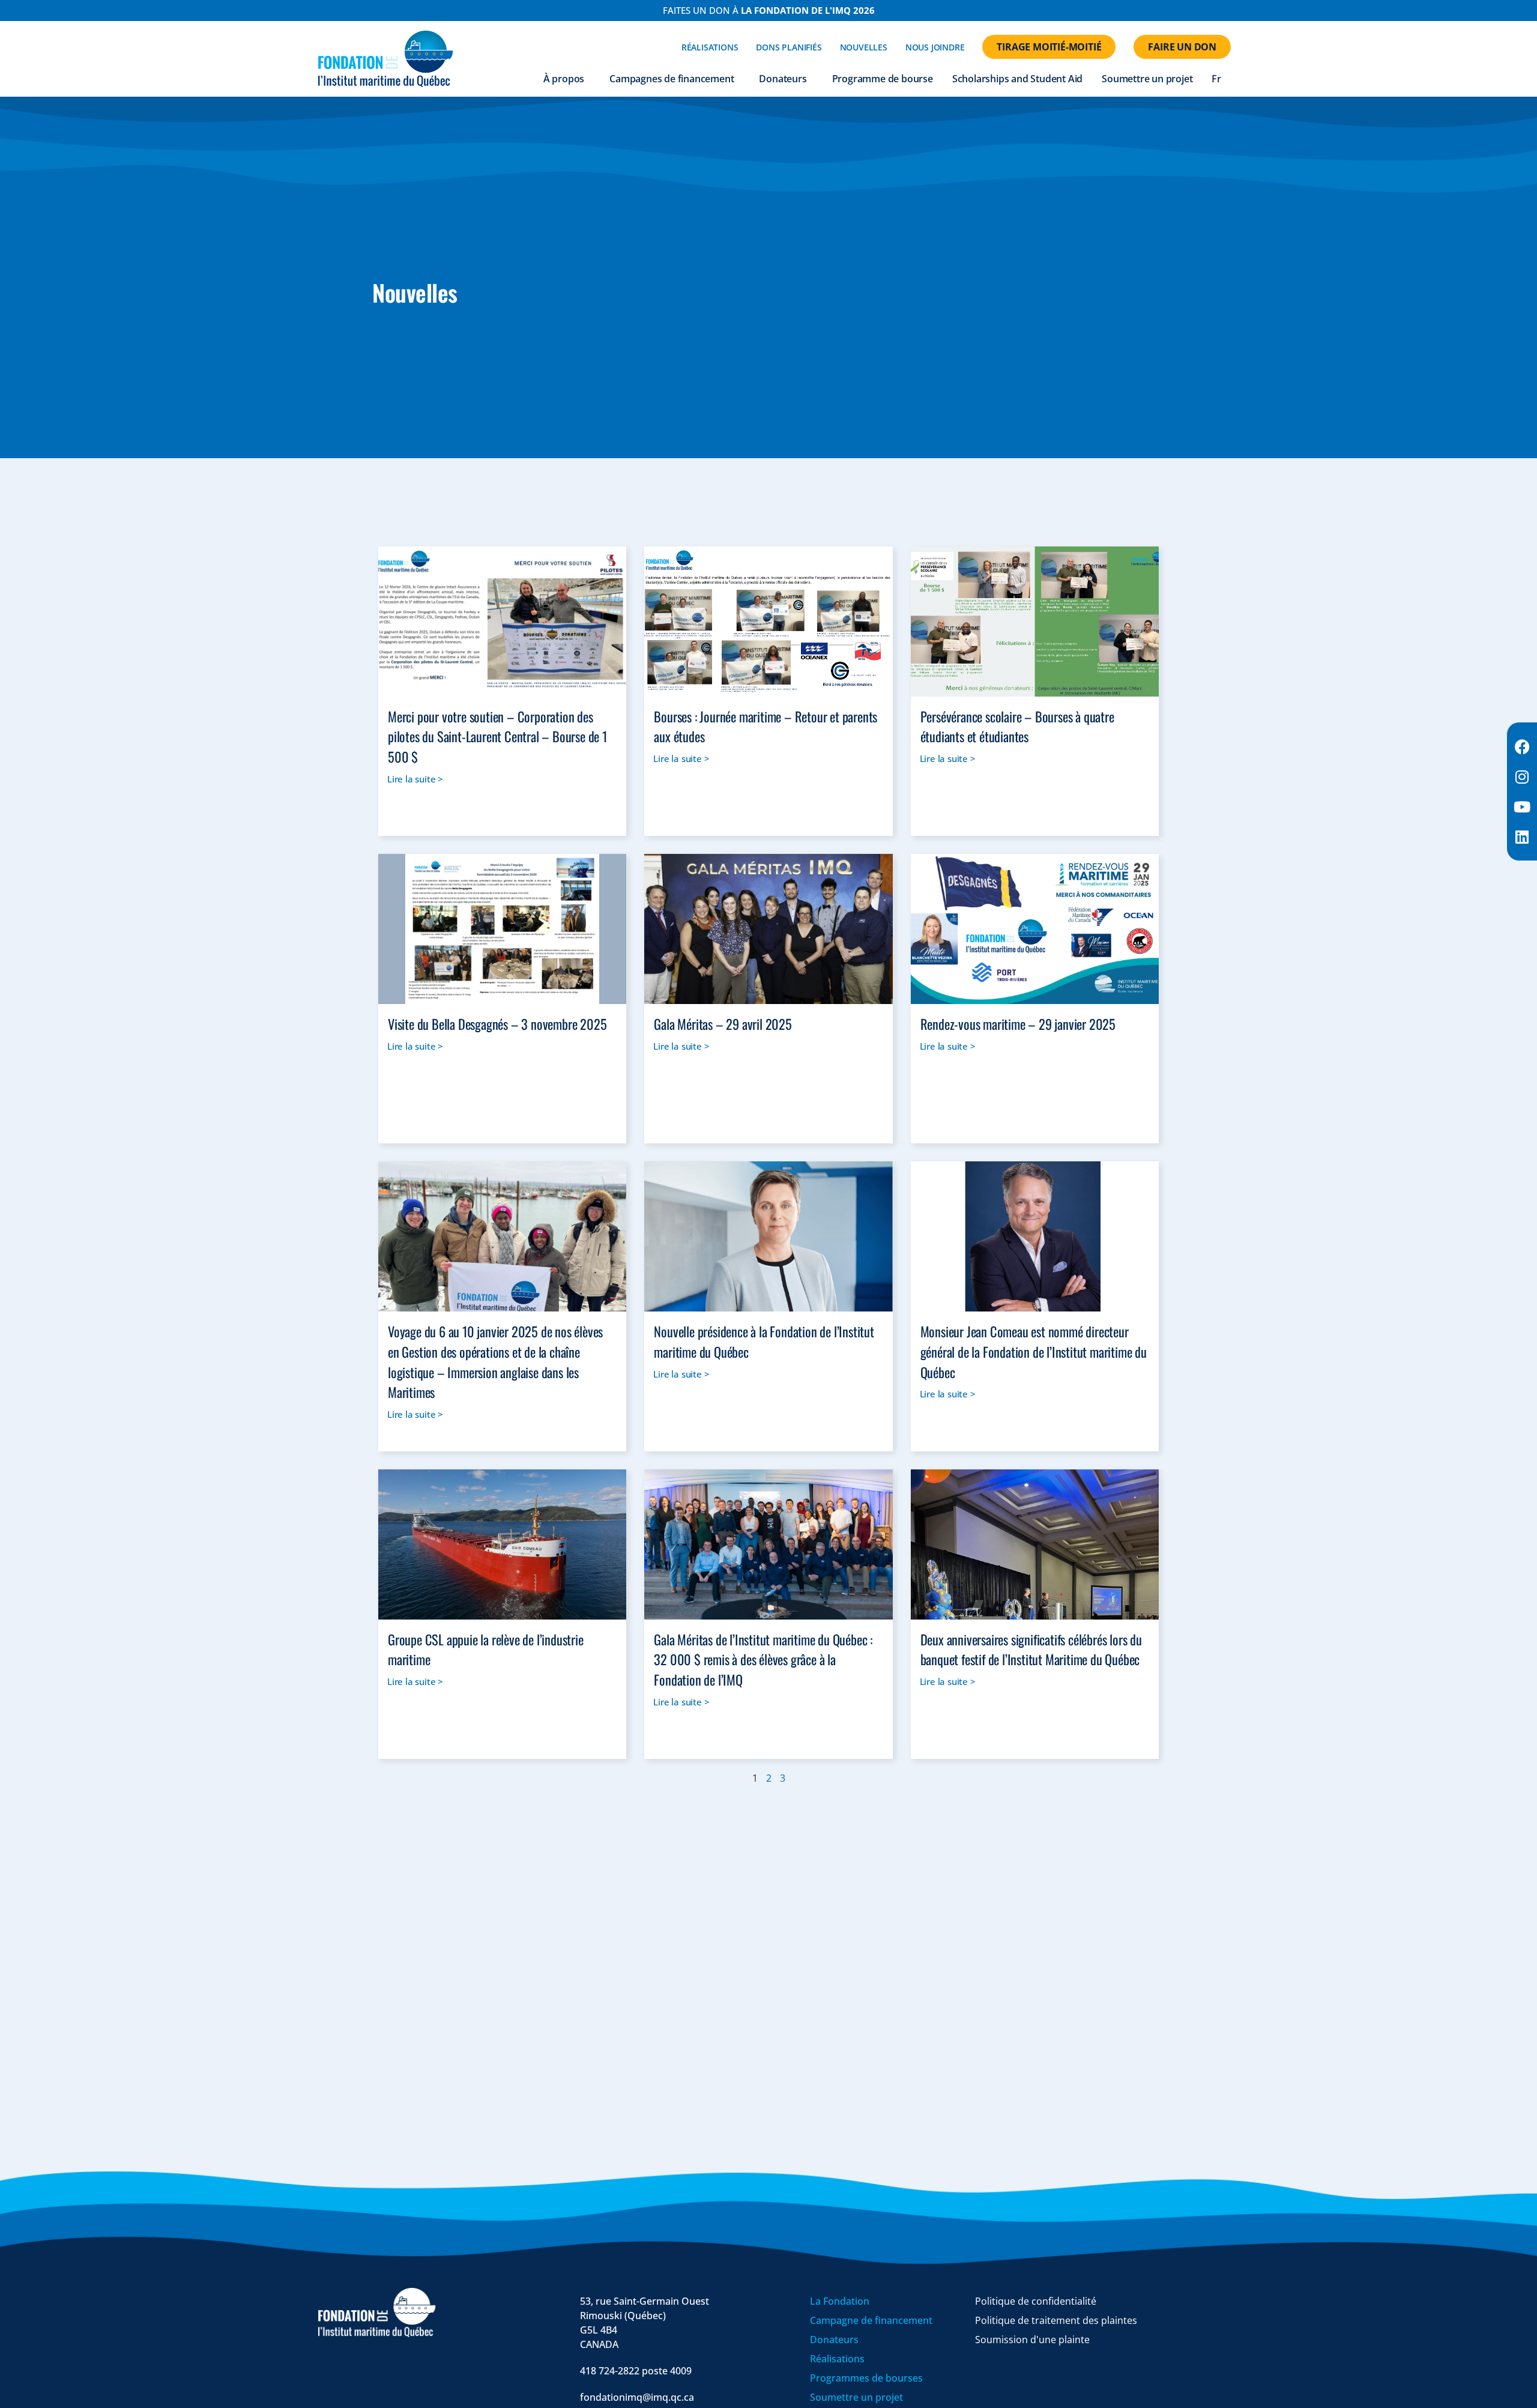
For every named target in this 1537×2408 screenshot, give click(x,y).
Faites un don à (769, 10)
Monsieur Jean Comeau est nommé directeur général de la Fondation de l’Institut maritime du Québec (1034, 1351)
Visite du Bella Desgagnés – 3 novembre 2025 (497, 1024)
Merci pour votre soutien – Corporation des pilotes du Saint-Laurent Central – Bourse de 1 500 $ (497, 736)
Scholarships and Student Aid (1017, 79)
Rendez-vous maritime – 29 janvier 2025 (1018, 1024)
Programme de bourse (883, 79)
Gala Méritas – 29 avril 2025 (723, 1024)
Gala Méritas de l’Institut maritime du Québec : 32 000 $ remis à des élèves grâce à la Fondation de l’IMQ (763, 1659)
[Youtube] (1522, 806)
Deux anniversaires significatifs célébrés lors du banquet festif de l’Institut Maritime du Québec (1031, 1649)
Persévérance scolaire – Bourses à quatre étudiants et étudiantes (1017, 726)
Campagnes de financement (672, 79)
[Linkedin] (1522, 836)
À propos (564, 79)
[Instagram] (1522, 776)
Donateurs (783, 79)
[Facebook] (1522, 746)
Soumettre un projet (1147, 79)
